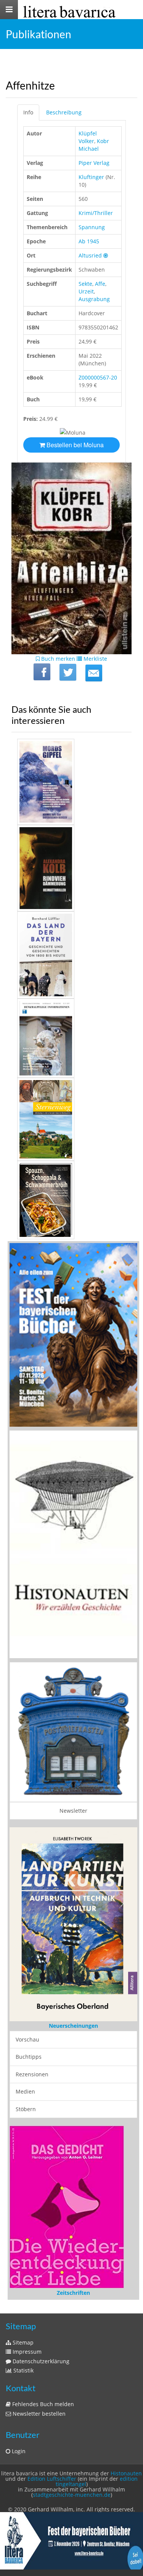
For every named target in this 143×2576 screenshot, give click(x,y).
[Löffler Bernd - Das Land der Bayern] (71, 955)
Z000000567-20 (98, 377)
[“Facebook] (42, 672)
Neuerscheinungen (73, 2026)
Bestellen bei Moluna (74, 445)
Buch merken (57, 659)
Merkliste (95, 659)
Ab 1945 (89, 241)
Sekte (85, 284)
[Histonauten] (73, 1334)
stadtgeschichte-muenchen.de (72, 2504)
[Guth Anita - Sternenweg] (71, 1119)
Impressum (26, 2361)
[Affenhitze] (94, 673)
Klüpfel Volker (88, 137)
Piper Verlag (94, 163)
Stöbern (26, 2109)
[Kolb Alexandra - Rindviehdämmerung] (71, 868)
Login (18, 2460)
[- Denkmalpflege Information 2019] (71, 1038)
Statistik (23, 2380)
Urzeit (86, 291)
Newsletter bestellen (38, 2423)
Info (28, 112)
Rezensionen (32, 2075)
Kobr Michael (94, 145)
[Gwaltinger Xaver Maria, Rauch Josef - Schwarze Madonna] (71, 1200)
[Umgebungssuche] (106, 255)
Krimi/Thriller (96, 213)
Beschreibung (64, 112)
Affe (100, 284)
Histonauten (126, 2482)
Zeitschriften (73, 2302)
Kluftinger (91, 177)
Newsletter (73, 1811)
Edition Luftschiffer (52, 2488)
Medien (25, 2092)
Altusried (90, 255)
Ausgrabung (94, 299)
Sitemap (22, 2352)
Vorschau (27, 2040)
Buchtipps (29, 2057)
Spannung (92, 227)
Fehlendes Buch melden (42, 2413)
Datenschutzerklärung (40, 2370)
